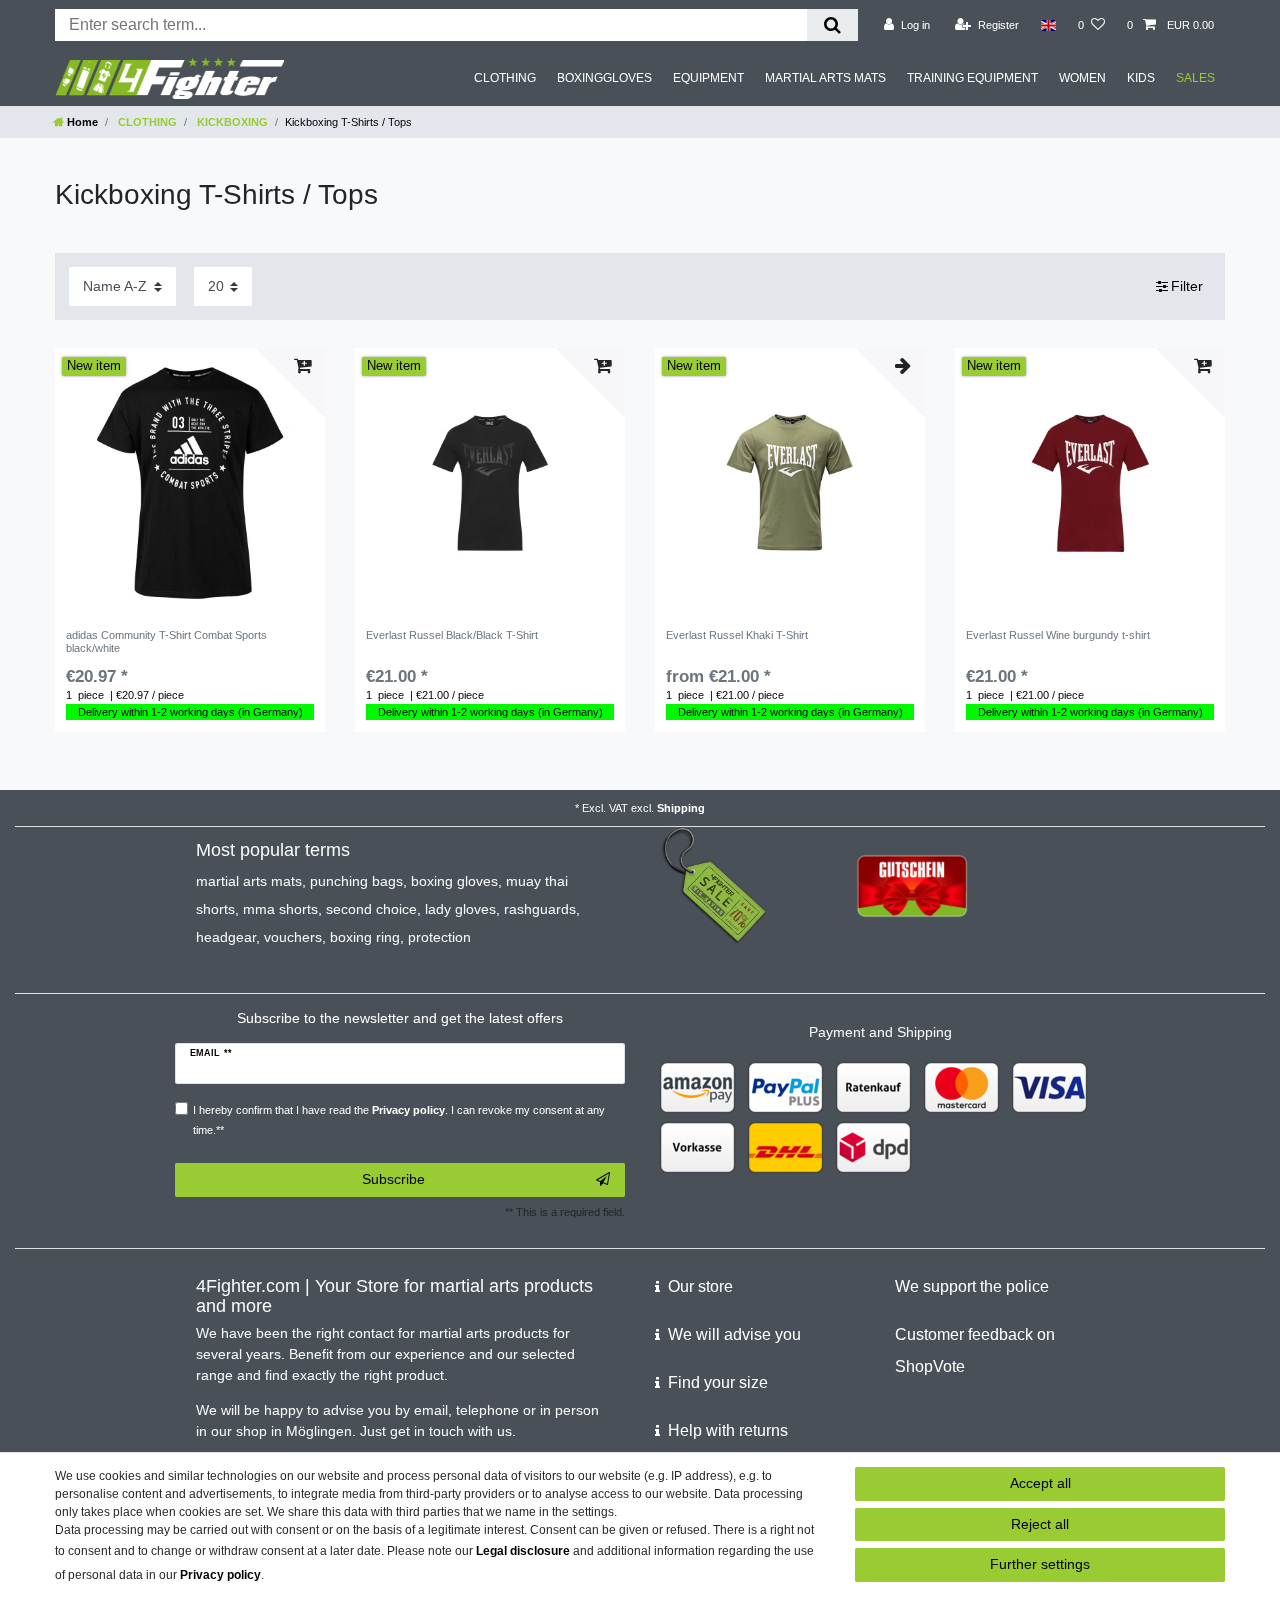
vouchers (293, 937)
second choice (371, 909)
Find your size (718, 1382)
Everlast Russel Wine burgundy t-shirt (1058, 635)
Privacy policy (220, 1575)
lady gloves (460, 909)
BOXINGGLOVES (604, 78)
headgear (226, 937)
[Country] (1048, 25)
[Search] (832, 25)
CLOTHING (505, 78)
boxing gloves (454, 881)
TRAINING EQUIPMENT (972, 78)
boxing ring (365, 937)
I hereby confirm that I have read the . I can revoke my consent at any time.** (399, 1119)
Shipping (681, 808)
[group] (190, 483)
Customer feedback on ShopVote (975, 1350)
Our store (700, 1286)
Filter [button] (1187, 286)
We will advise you (734, 1334)
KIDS (1141, 78)
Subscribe (393, 1179)
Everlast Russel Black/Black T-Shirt (452, 635)
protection (439, 937)
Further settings (1040, 1564)
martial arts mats (249, 881)
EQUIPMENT (708, 78)
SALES (1195, 78)
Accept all (1040, 1483)
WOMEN (1082, 78)
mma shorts (280, 909)
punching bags (356, 881)
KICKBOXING (231, 122)
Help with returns (728, 1430)
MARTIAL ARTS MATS (825, 78)
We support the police (972, 1286)
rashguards (540, 909)
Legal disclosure (523, 1551)
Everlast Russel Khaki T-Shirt (737, 635)
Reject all (1040, 1524)
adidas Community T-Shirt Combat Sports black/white (166, 641)
